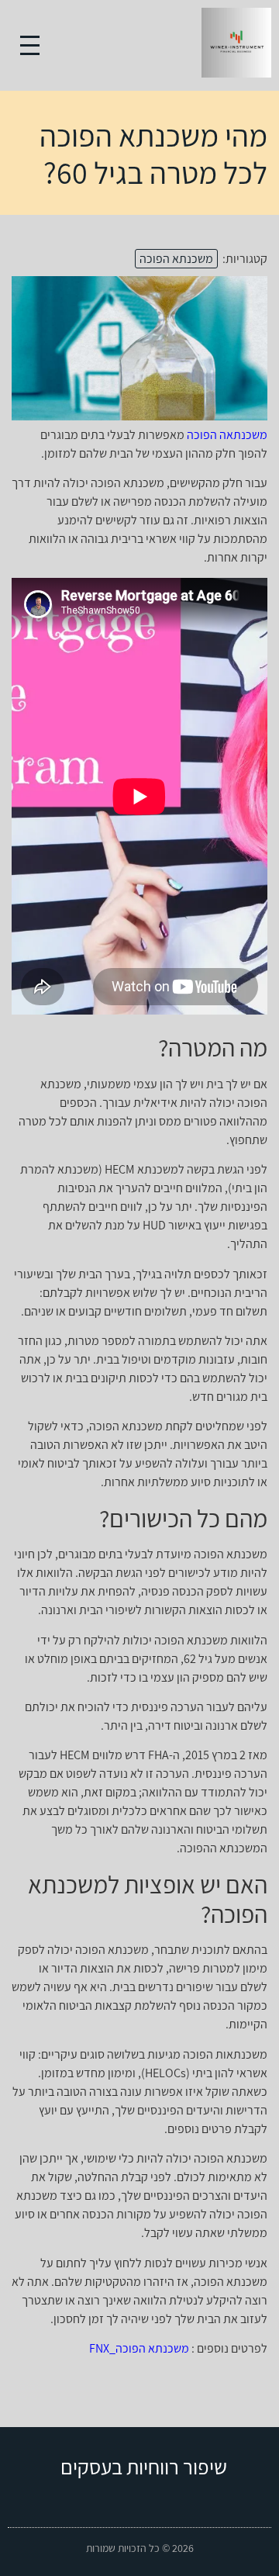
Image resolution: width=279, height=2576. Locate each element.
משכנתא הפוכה (176, 259)
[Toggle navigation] (30, 45)
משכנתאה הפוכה (227, 435)
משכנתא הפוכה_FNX (139, 2348)
